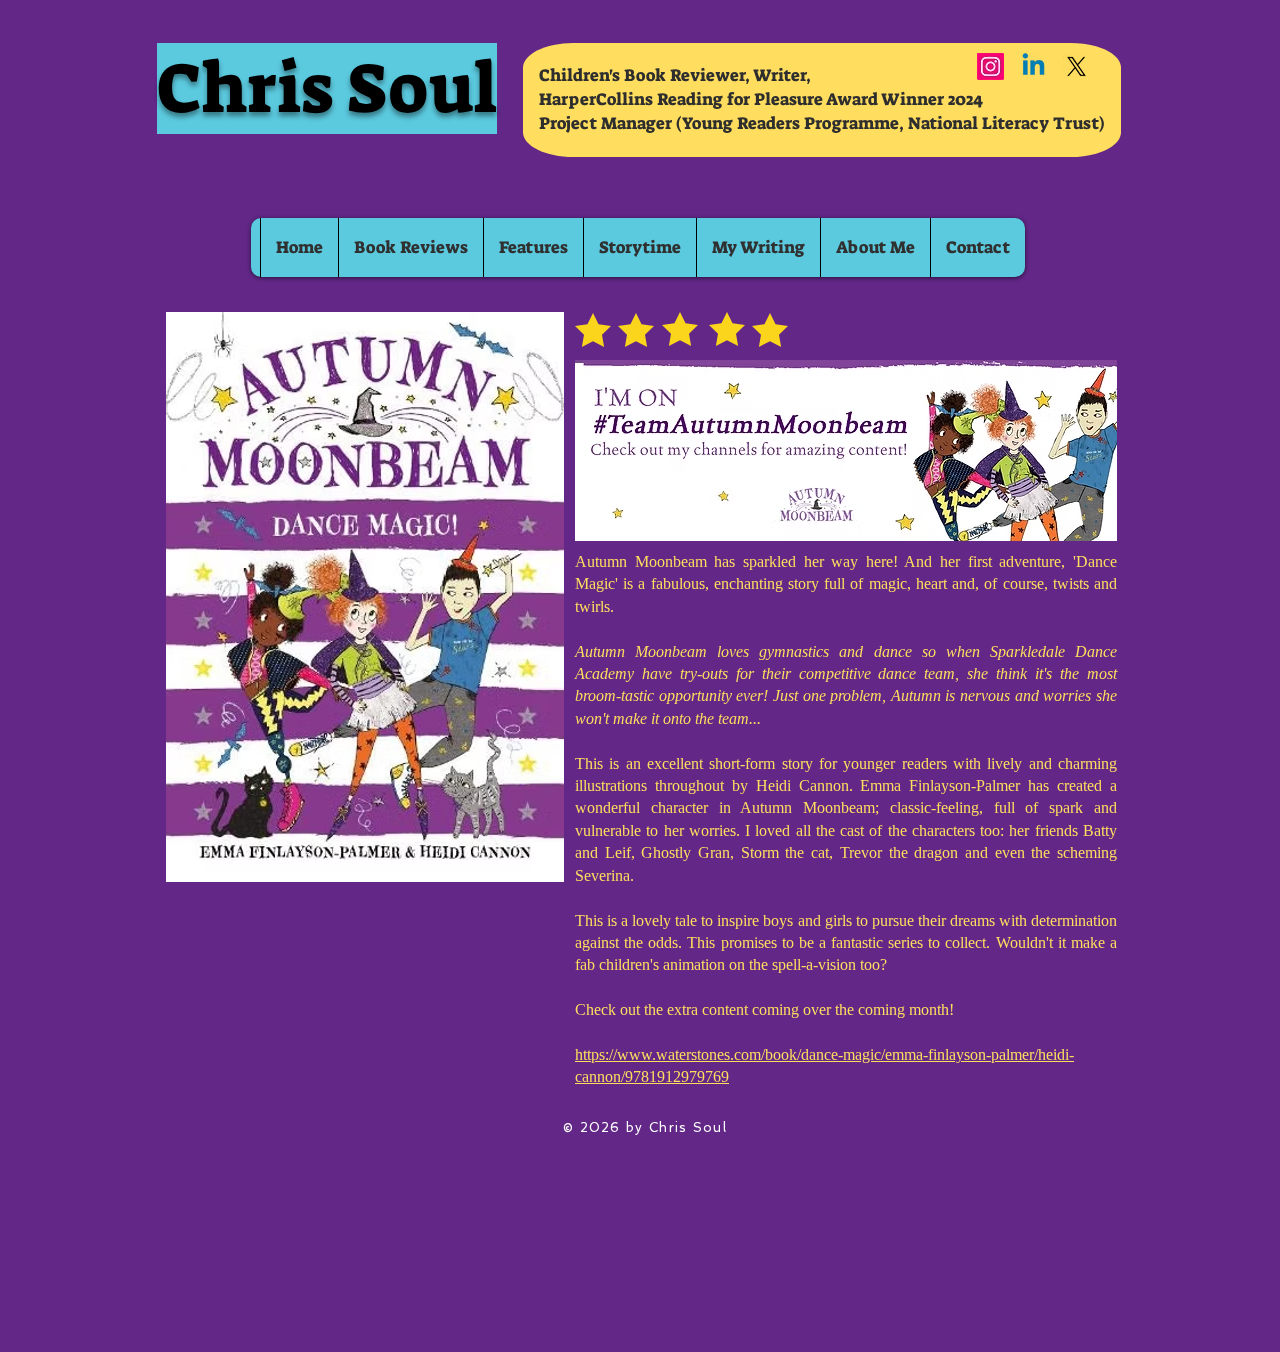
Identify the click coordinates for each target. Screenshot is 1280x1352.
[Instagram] (990, 66)
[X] (1076, 66)
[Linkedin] (1033, 66)
